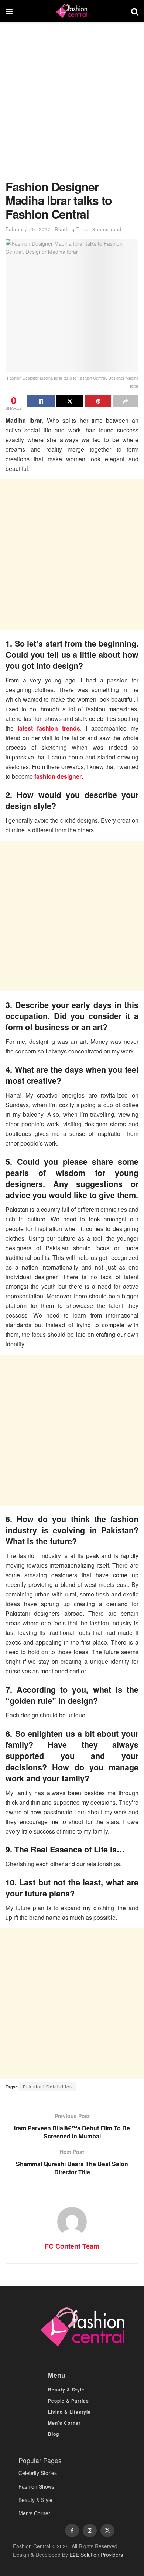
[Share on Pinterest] (98, 401)
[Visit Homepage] (72, 11)
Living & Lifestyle (69, 2412)
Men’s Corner (64, 2423)
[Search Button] (135, 11)
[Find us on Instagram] (90, 2531)
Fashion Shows (36, 2486)
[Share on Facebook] (41, 401)
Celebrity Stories (38, 2473)
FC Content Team (72, 2246)
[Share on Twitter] (70, 401)
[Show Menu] (9, 11)
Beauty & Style (66, 2390)
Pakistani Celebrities (47, 2086)
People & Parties (68, 2401)
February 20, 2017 (28, 229)
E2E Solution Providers (96, 2555)
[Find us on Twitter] (107, 2531)
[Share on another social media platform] (126, 401)
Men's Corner (34, 2513)
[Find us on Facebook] (72, 2531)
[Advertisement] (72, 105)
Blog (54, 2434)
